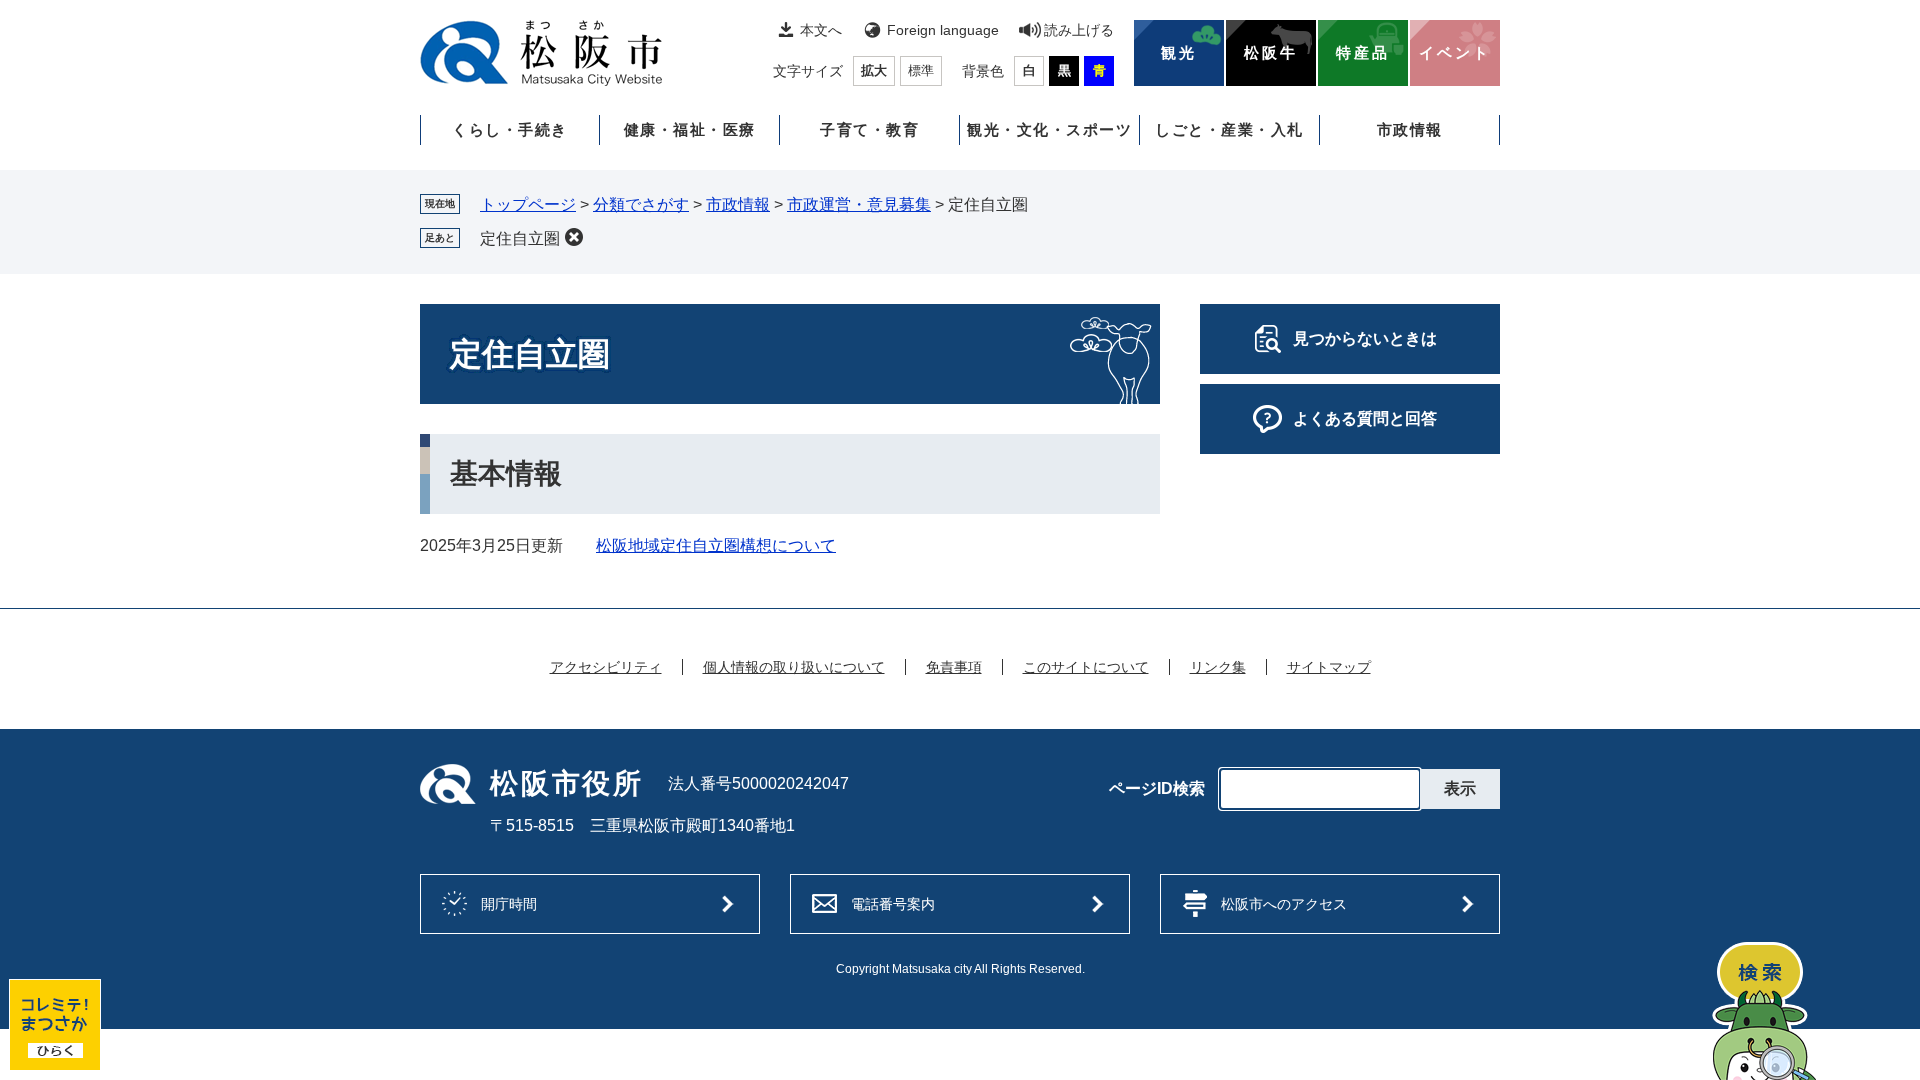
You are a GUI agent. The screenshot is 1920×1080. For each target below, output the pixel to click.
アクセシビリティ (606, 667)
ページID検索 (1157, 789)
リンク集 (1218, 667)
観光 (1179, 53)
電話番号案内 (893, 904)
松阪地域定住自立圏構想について (716, 545)
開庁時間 (509, 904)
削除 (574, 237)
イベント (1455, 53)
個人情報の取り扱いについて (794, 667)
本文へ (821, 30)
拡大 (874, 70)
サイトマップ (1329, 667)
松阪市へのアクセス (1284, 904)
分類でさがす (641, 204)
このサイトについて (1086, 667)
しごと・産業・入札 (1229, 129)
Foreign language (943, 30)
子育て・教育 (869, 129)
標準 (921, 70)
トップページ (528, 204)
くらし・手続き (510, 129)
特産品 (1363, 53)
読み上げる (1079, 30)
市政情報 (1410, 129)
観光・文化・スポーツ (1049, 129)
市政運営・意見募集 (859, 204)
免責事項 (954, 667)
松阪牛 (1271, 53)
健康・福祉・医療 (690, 129)
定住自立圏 (520, 238)
